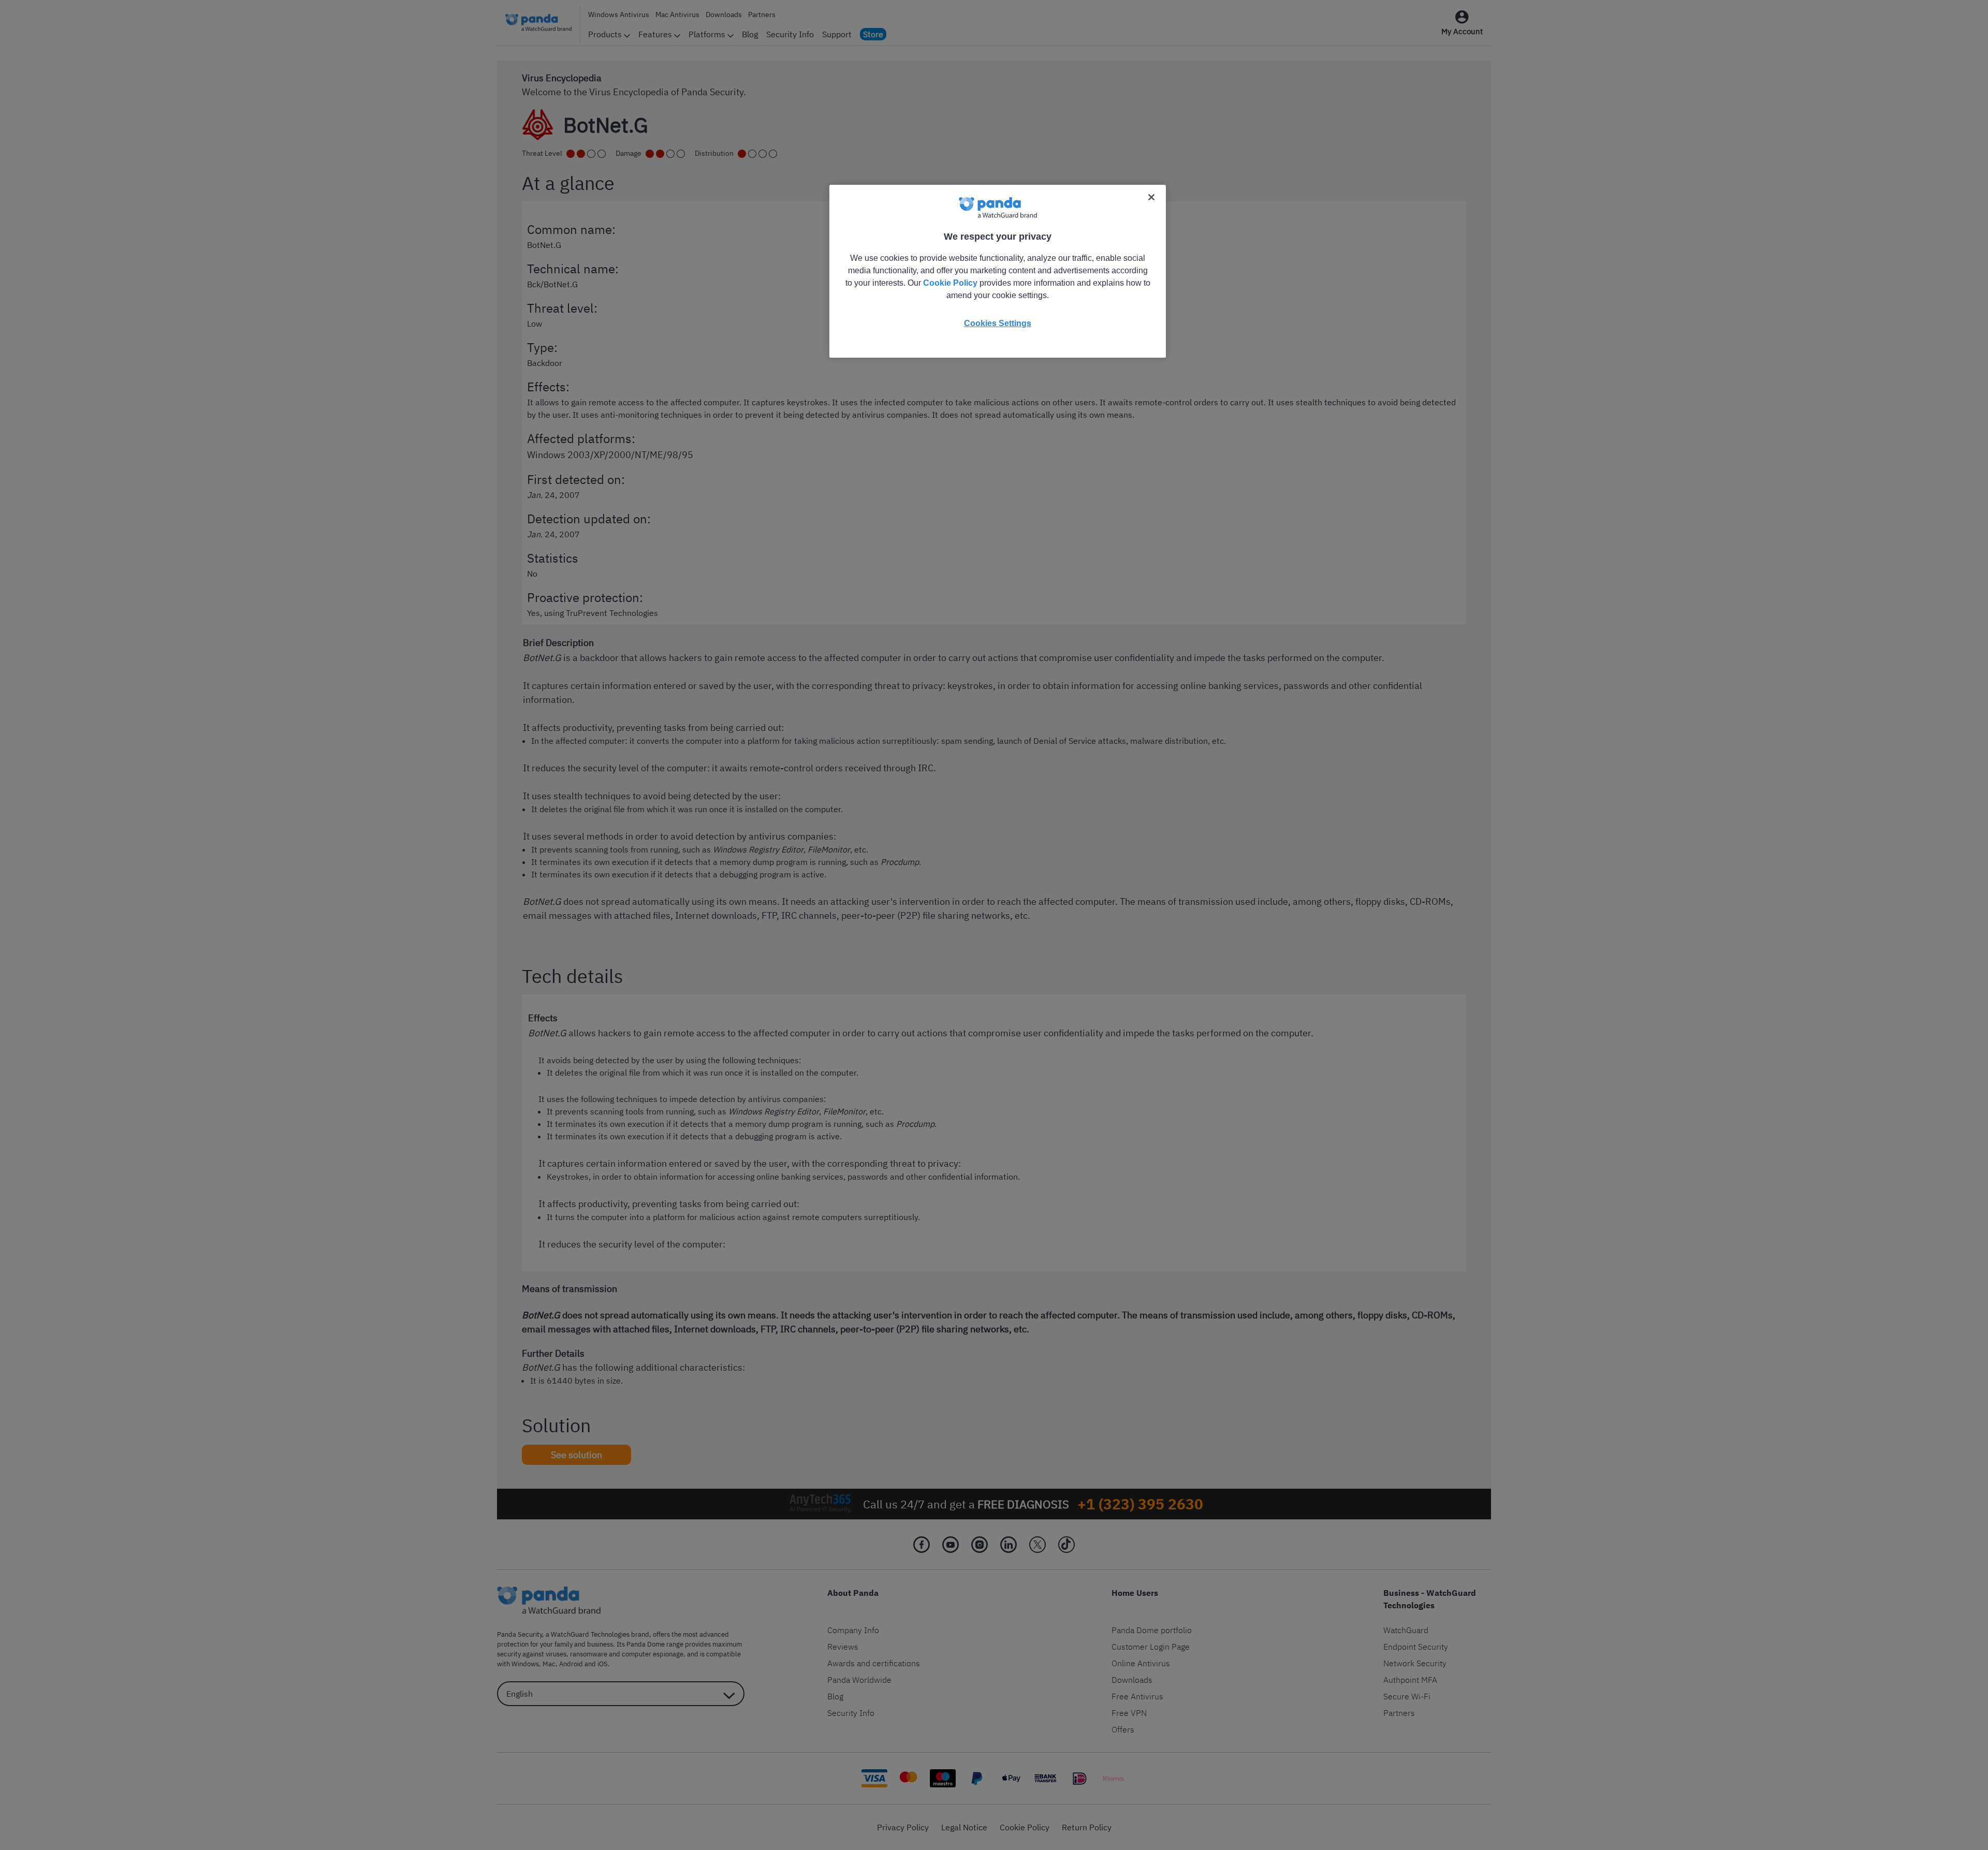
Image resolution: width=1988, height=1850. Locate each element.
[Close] (1151, 197)
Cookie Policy (950, 283)
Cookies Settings (998, 323)
